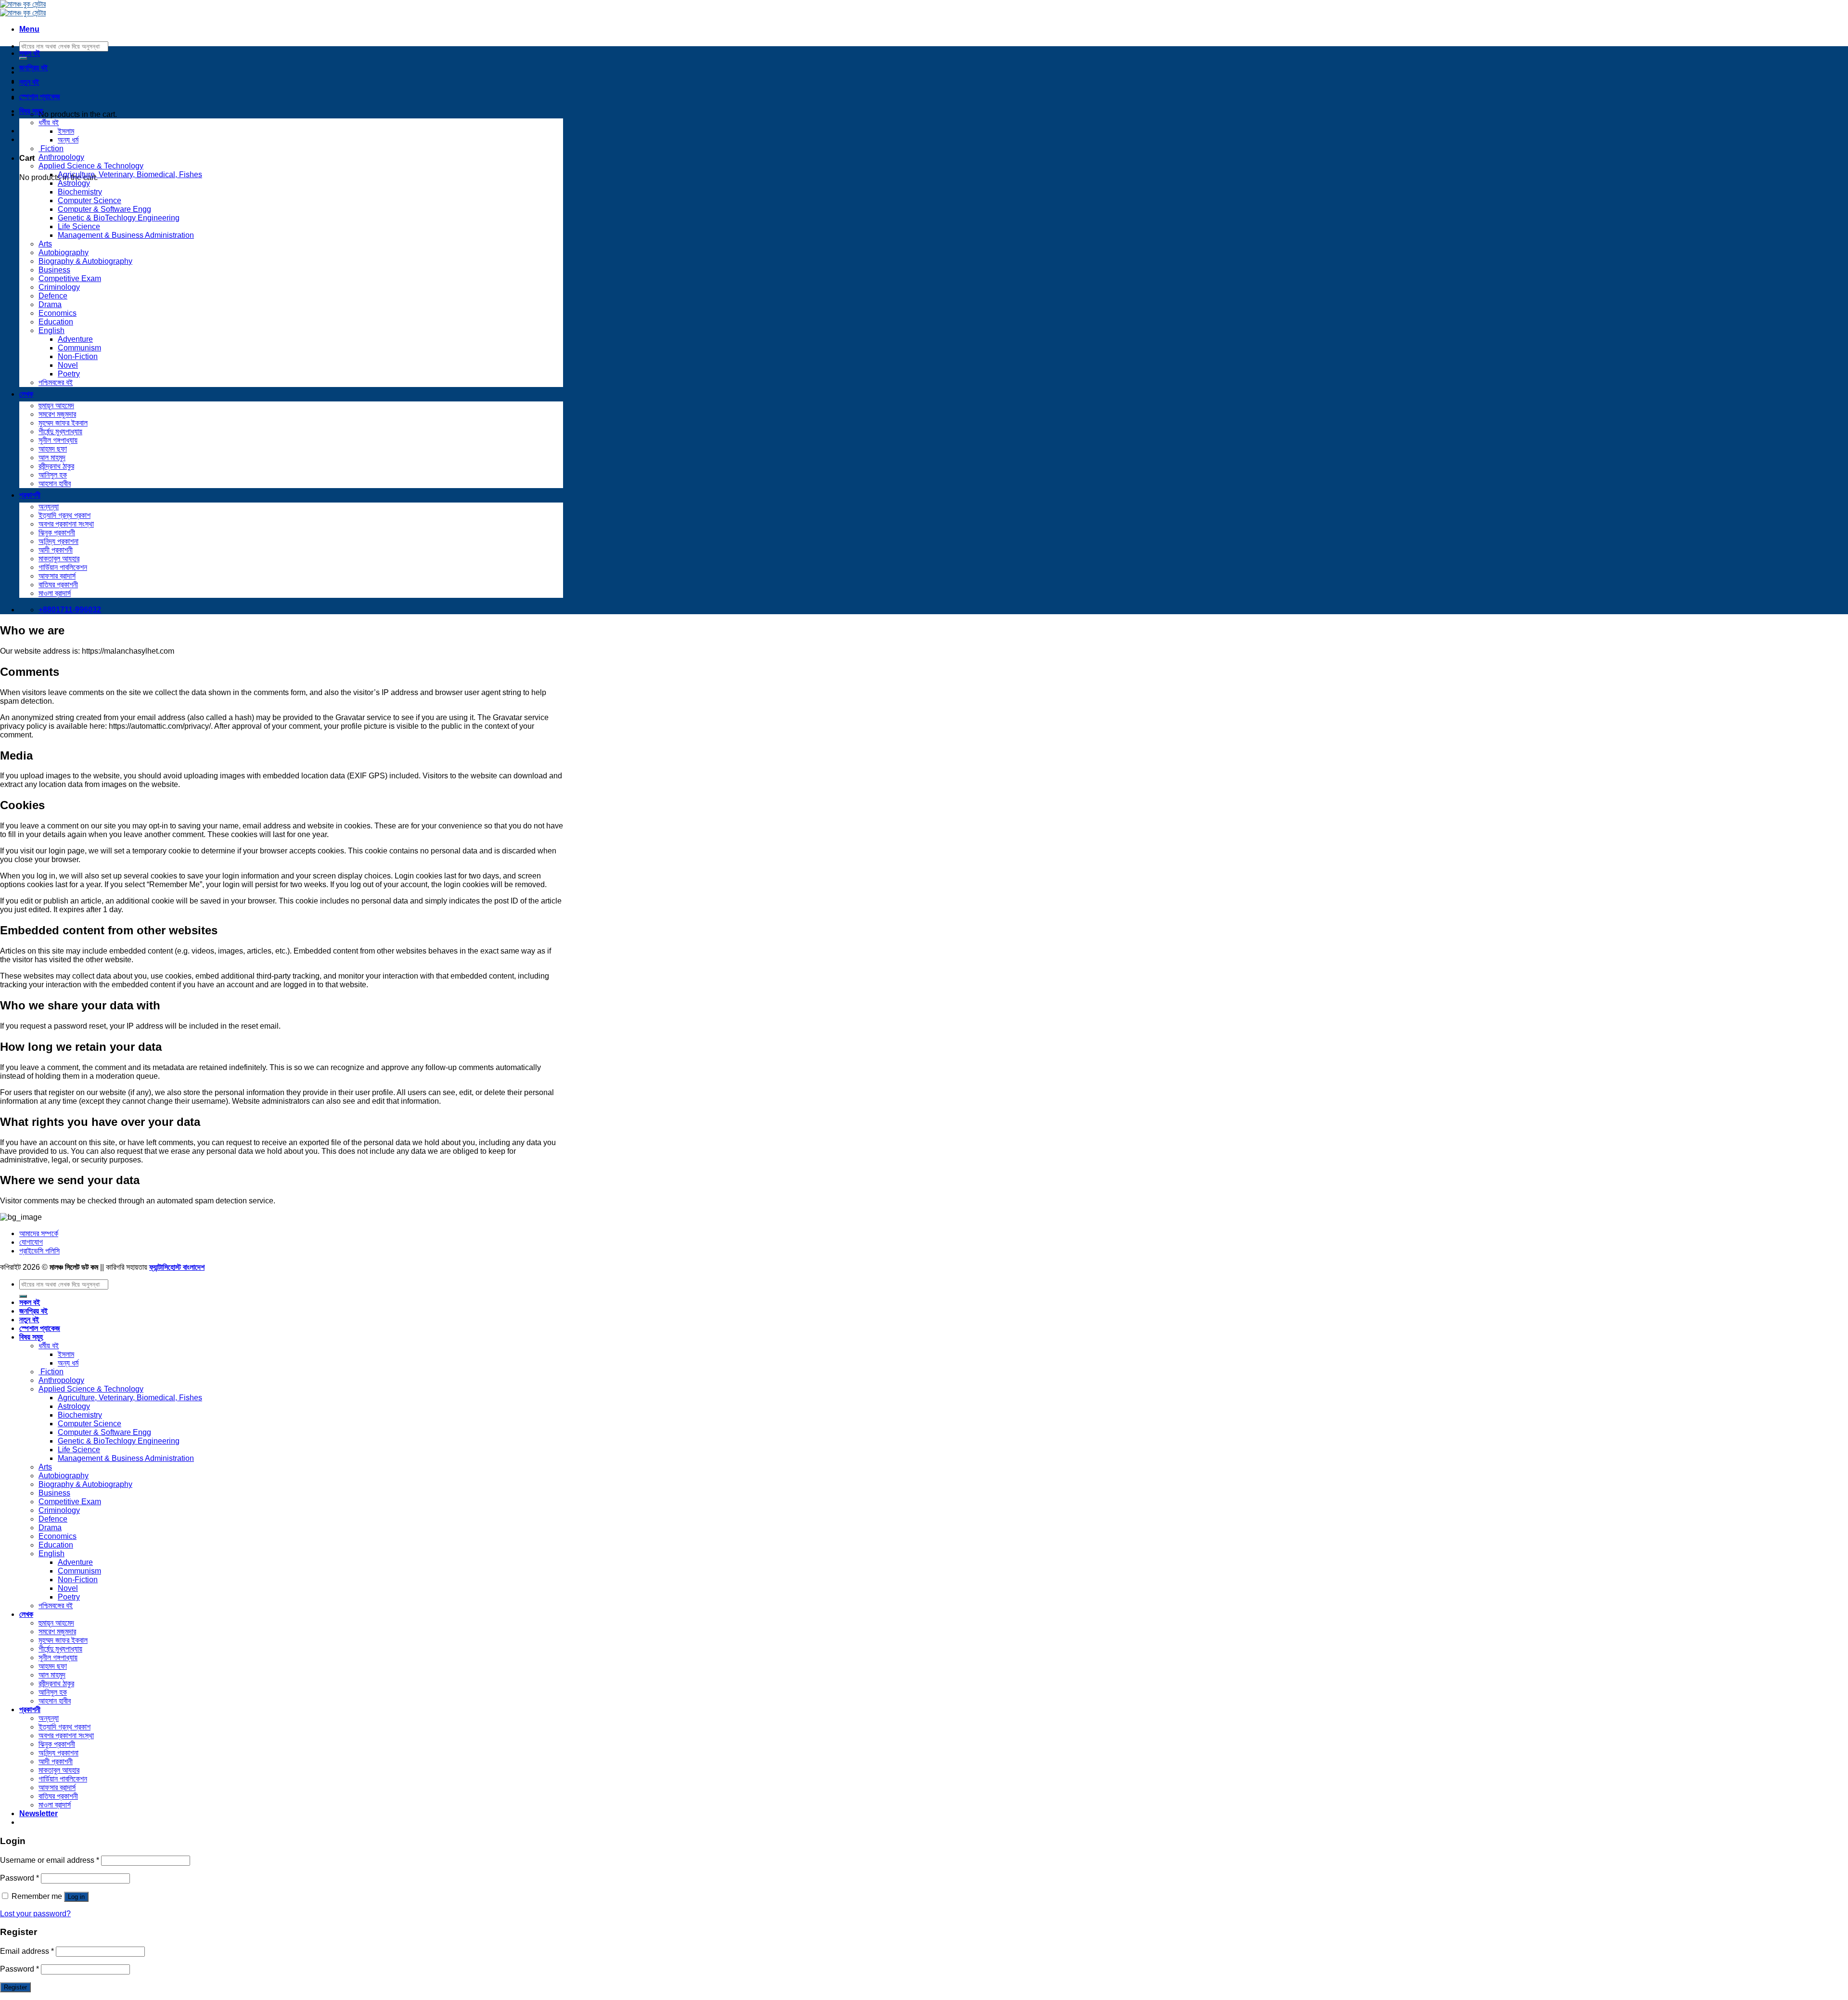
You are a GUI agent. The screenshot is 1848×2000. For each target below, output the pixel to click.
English (51, 330)
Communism (79, 348)
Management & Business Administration (126, 235)
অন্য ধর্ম (68, 140)
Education (56, 322)
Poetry (69, 374)
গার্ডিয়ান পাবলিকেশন (63, 567)
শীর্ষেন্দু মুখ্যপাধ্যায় (60, 432)
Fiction (51, 148)
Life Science (79, 226)
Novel (68, 365)
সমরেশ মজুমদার (57, 414)
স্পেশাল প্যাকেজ (40, 97)
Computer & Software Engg (104, 209)
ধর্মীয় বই (49, 123)
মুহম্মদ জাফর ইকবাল (63, 423)
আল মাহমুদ (52, 458)
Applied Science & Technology (91, 166)
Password (19, 1878)
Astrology (74, 183)
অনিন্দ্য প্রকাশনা (58, 541)
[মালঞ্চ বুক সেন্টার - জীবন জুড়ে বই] (23, 8)
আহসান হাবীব (55, 484)
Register (15, 1987)
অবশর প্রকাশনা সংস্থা (66, 524)
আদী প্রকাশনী (56, 550)
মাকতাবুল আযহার (59, 559)
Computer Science (90, 200)
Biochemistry (80, 192)
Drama (50, 304)
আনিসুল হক (53, 475)
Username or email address (50, 1860)
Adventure (75, 339)
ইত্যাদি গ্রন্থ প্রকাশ (64, 515)
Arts (45, 244)
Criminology (59, 287)
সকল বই (30, 53)
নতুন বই (29, 82)
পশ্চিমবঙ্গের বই (56, 382)
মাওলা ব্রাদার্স (55, 593)
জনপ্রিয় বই (33, 68)
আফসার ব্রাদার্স (57, 576)
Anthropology (61, 157)
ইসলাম (66, 131)
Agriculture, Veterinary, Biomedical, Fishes (130, 174)
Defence (53, 296)
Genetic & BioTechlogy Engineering (119, 218)
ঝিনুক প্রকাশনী (57, 533)
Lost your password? (35, 1914)
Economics (58, 313)
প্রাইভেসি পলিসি (39, 1251)
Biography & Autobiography (85, 261)
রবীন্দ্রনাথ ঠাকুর (56, 466)
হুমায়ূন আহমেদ (56, 406)
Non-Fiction (78, 356)
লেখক (26, 394)
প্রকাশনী (30, 495)
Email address (27, 1951)
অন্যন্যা (49, 507)
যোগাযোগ (31, 1242)
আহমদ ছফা (53, 449)
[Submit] (23, 1296)
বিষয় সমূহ (31, 111)
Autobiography (64, 252)
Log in (76, 1897)
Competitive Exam (70, 278)
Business (54, 270)
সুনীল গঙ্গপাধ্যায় (58, 440)
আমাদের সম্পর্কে (39, 1233)
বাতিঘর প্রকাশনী (58, 585)
